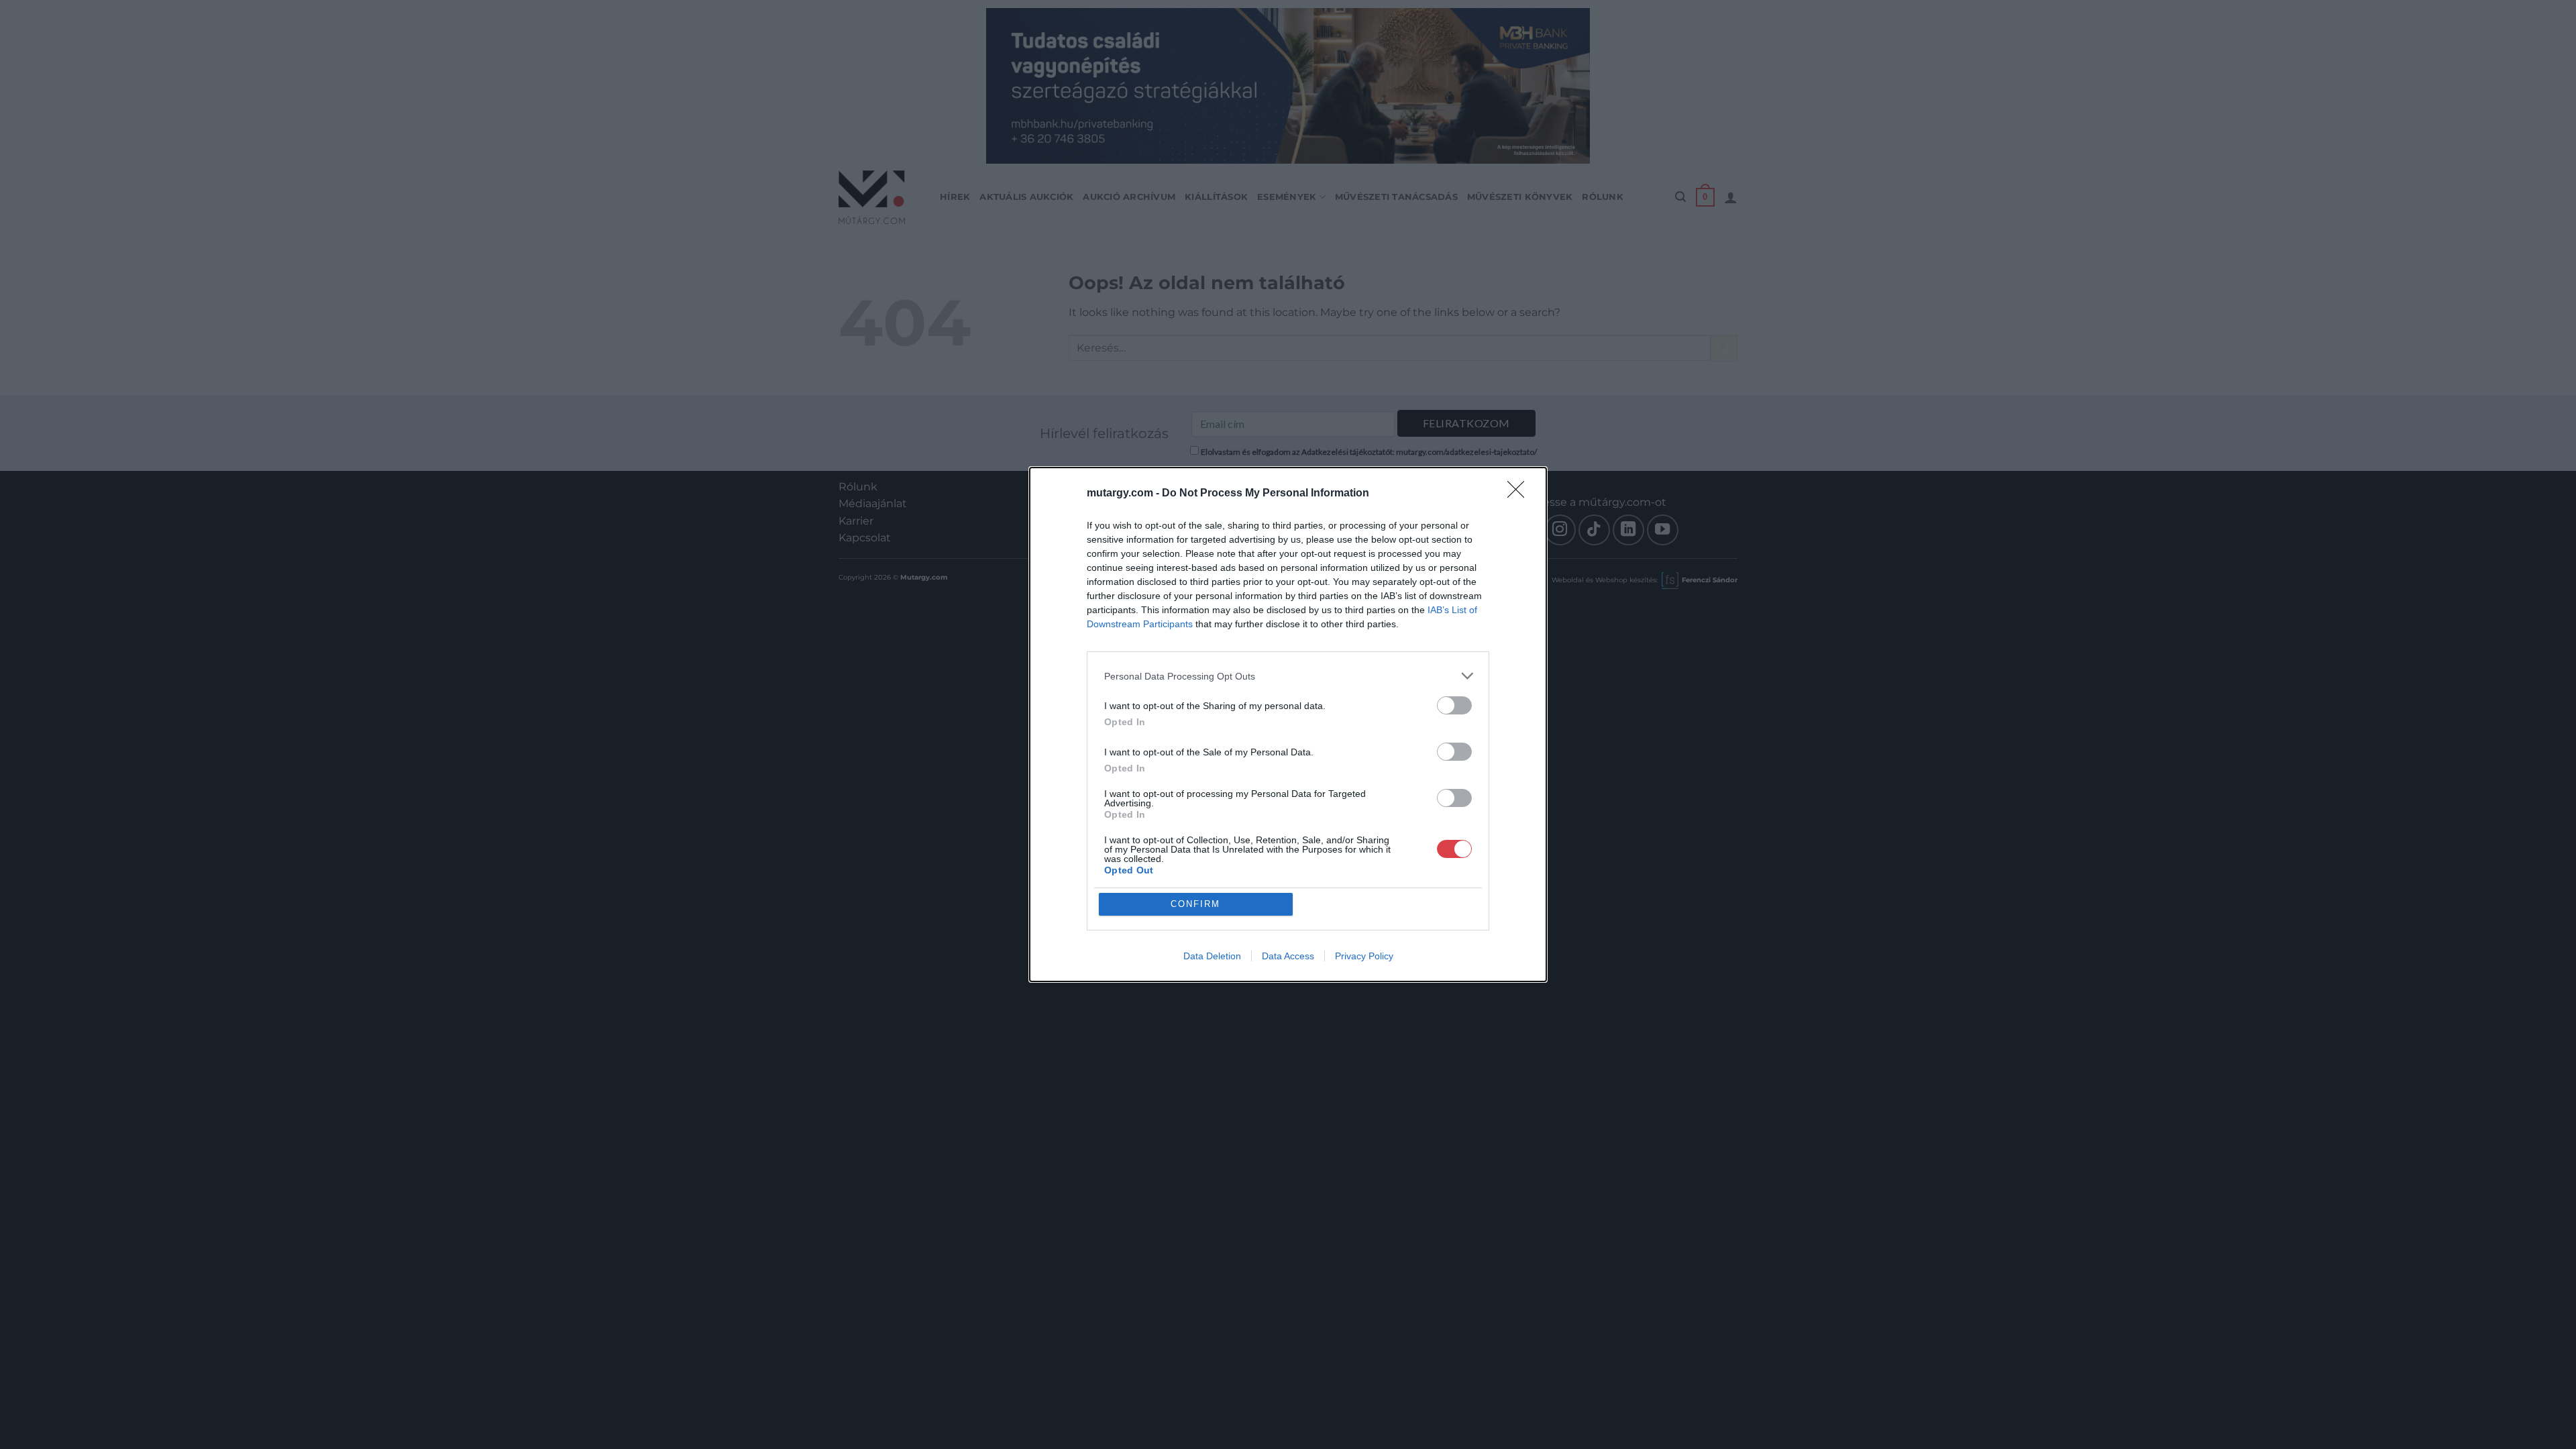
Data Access (1288, 956)
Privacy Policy (1364, 956)
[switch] (1454, 705)
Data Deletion (1212, 956)
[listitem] (1288, 676)
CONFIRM (1195, 904)
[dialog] (1288, 724)
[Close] (1520, 494)
